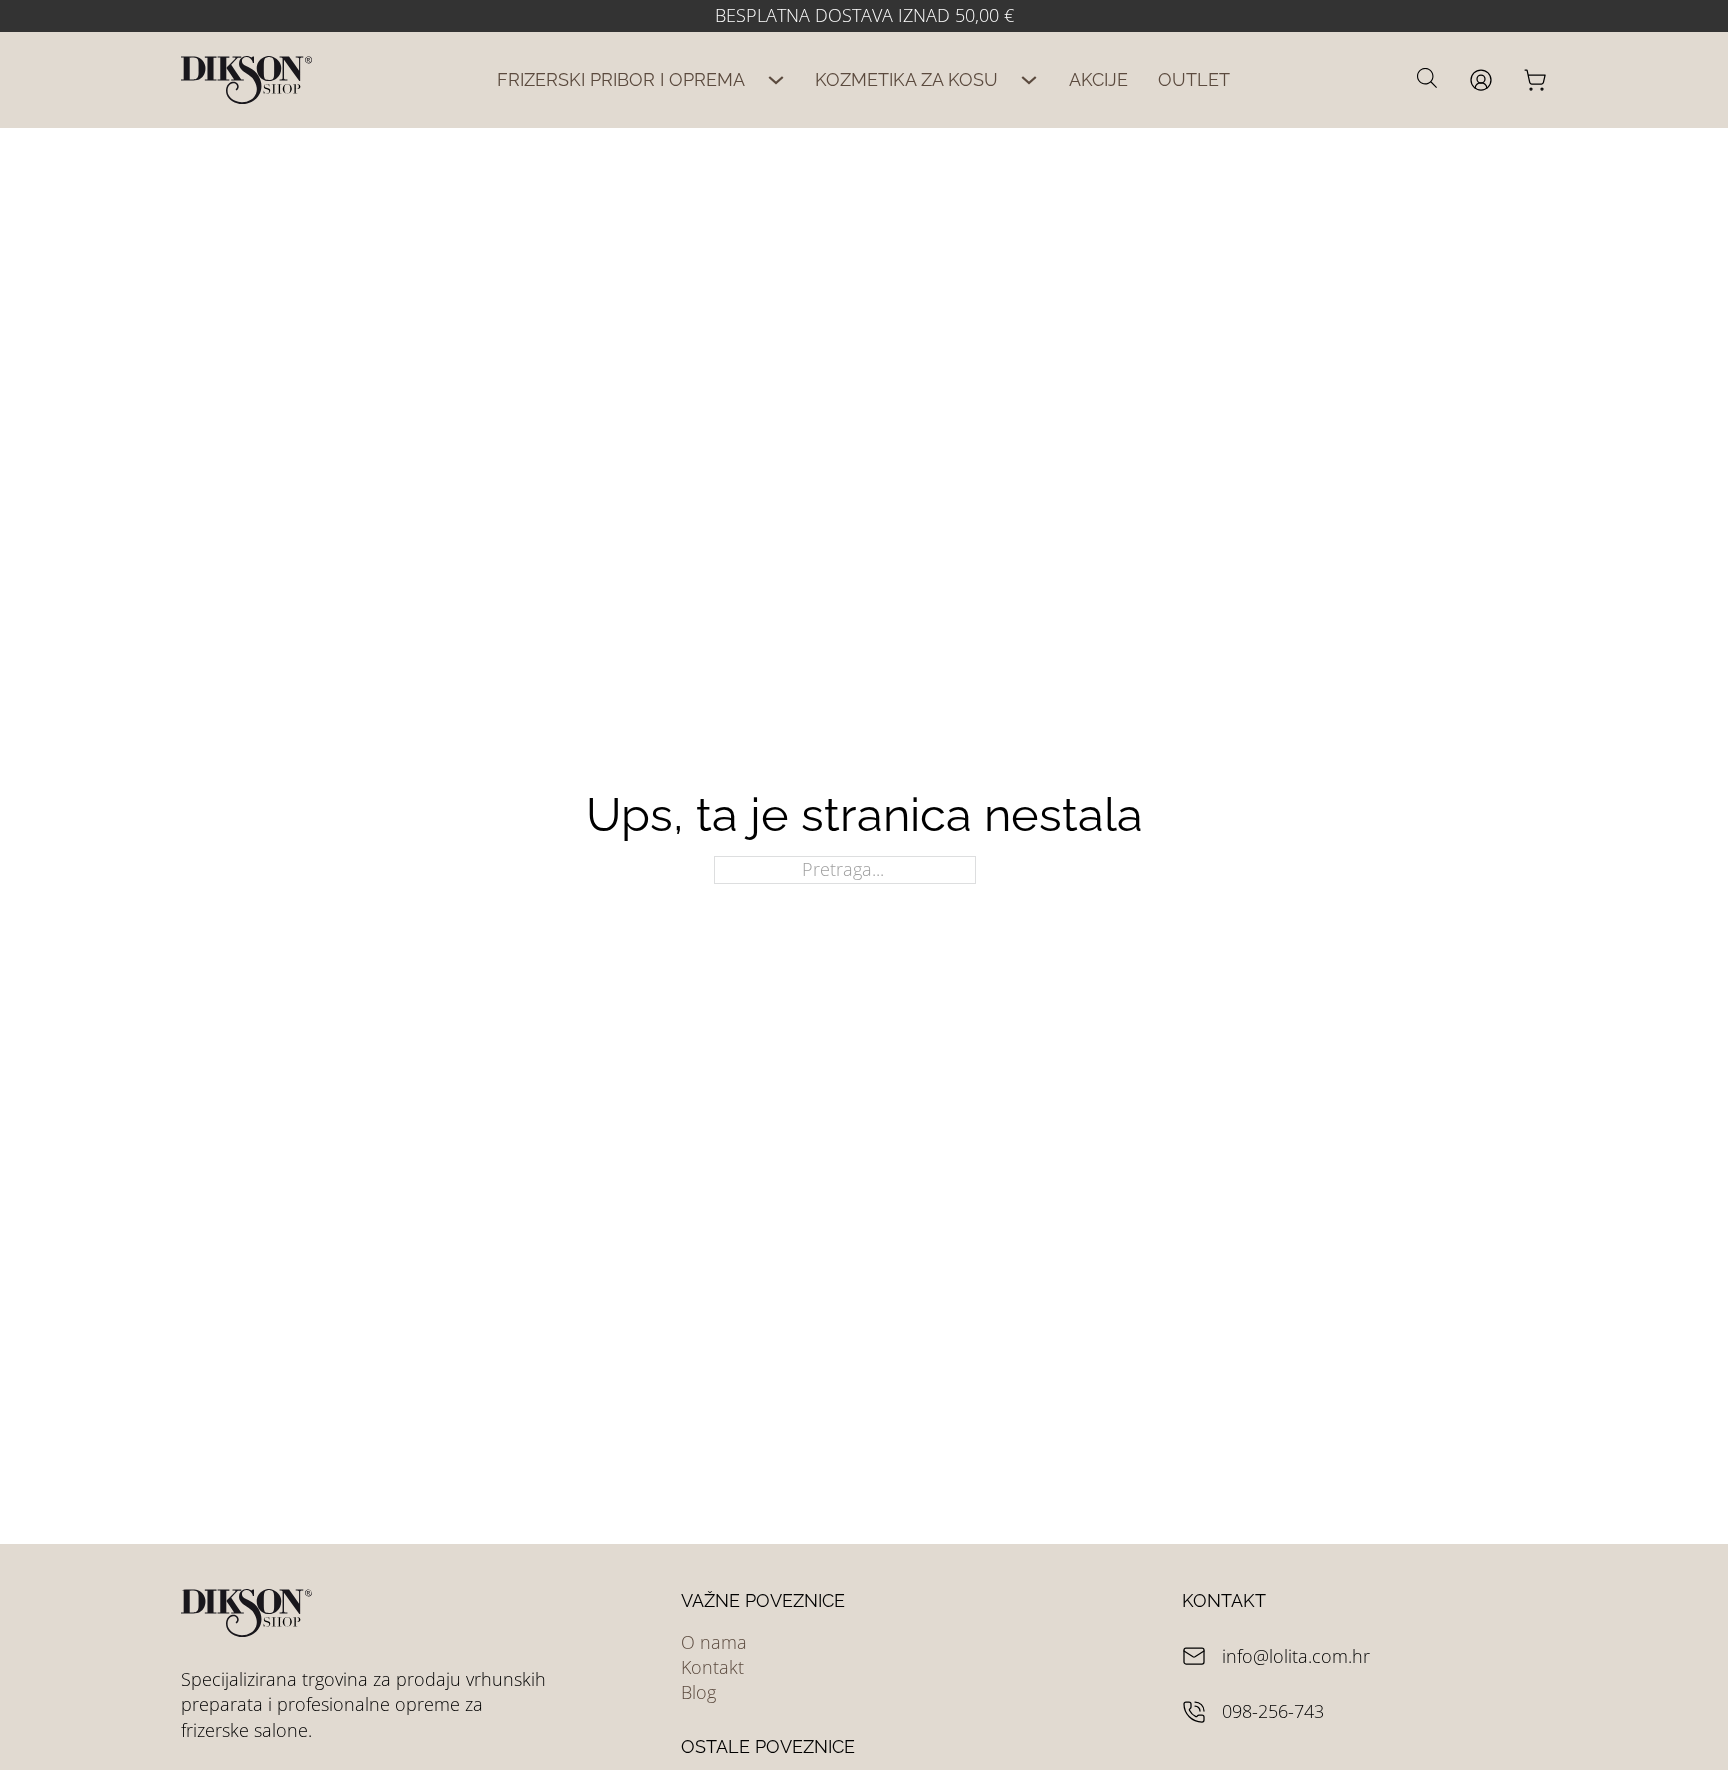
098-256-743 (1273, 1711)
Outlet (1194, 79)
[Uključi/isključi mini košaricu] (1535, 80)
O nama (714, 1642)
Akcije (1098, 79)
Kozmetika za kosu (906, 79)
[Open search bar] (1427, 77)
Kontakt (712, 1667)
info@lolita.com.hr (1296, 1656)
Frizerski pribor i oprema (621, 79)
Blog (698, 1692)
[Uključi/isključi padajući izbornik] (776, 80)
